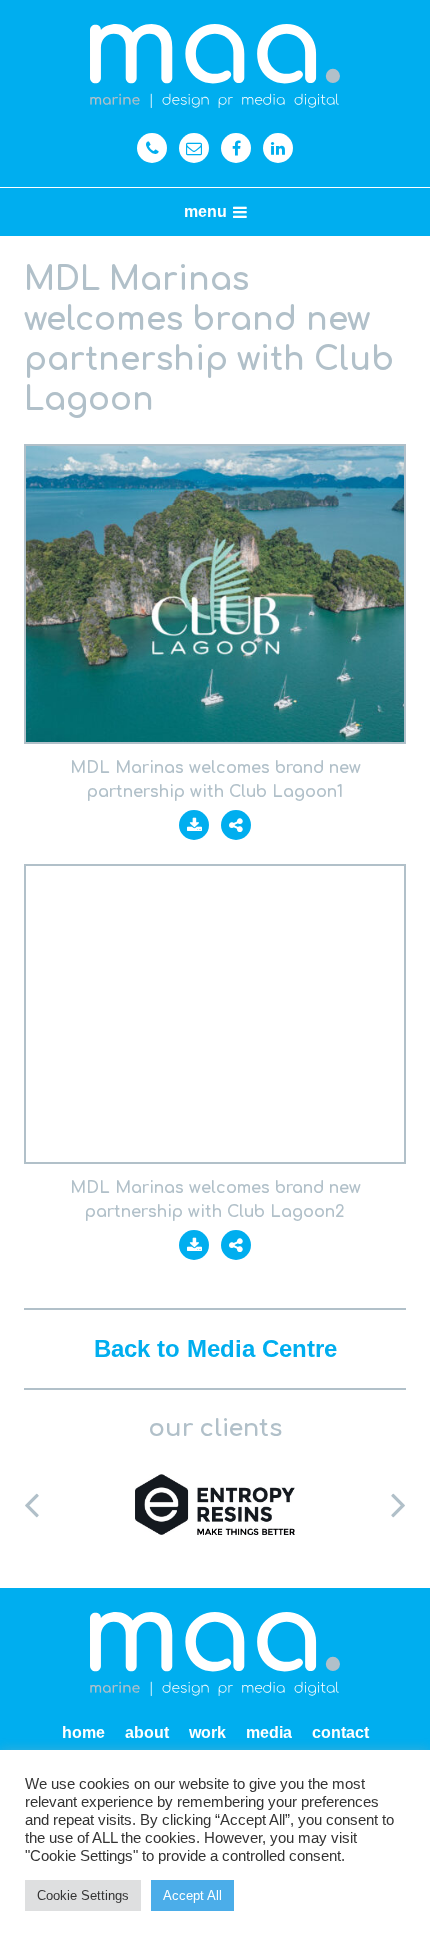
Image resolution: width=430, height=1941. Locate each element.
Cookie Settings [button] (83, 1895)
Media (269, 1732)
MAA (215, 66)
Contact (340, 1732)
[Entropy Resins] (215, 1504)
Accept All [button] (192, 1895)
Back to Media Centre (215, 1348)
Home (83, 1732)
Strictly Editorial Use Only (215, 594)
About (147, 1732)
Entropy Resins (215, 1504)
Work (207, 1732)
